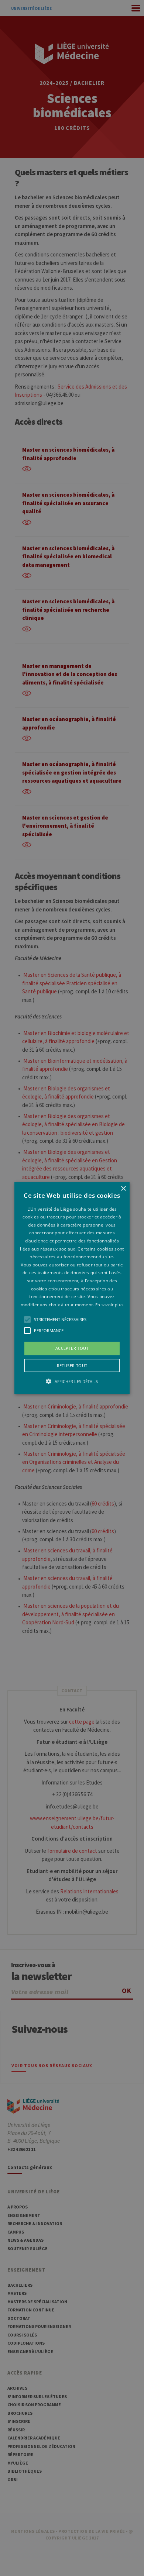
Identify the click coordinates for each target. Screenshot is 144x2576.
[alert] (72, 1288)
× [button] (123, 1188)
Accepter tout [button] (72, 1348)
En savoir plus (109, 1305)
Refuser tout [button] (72, 1365)
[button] (72, 1288)
